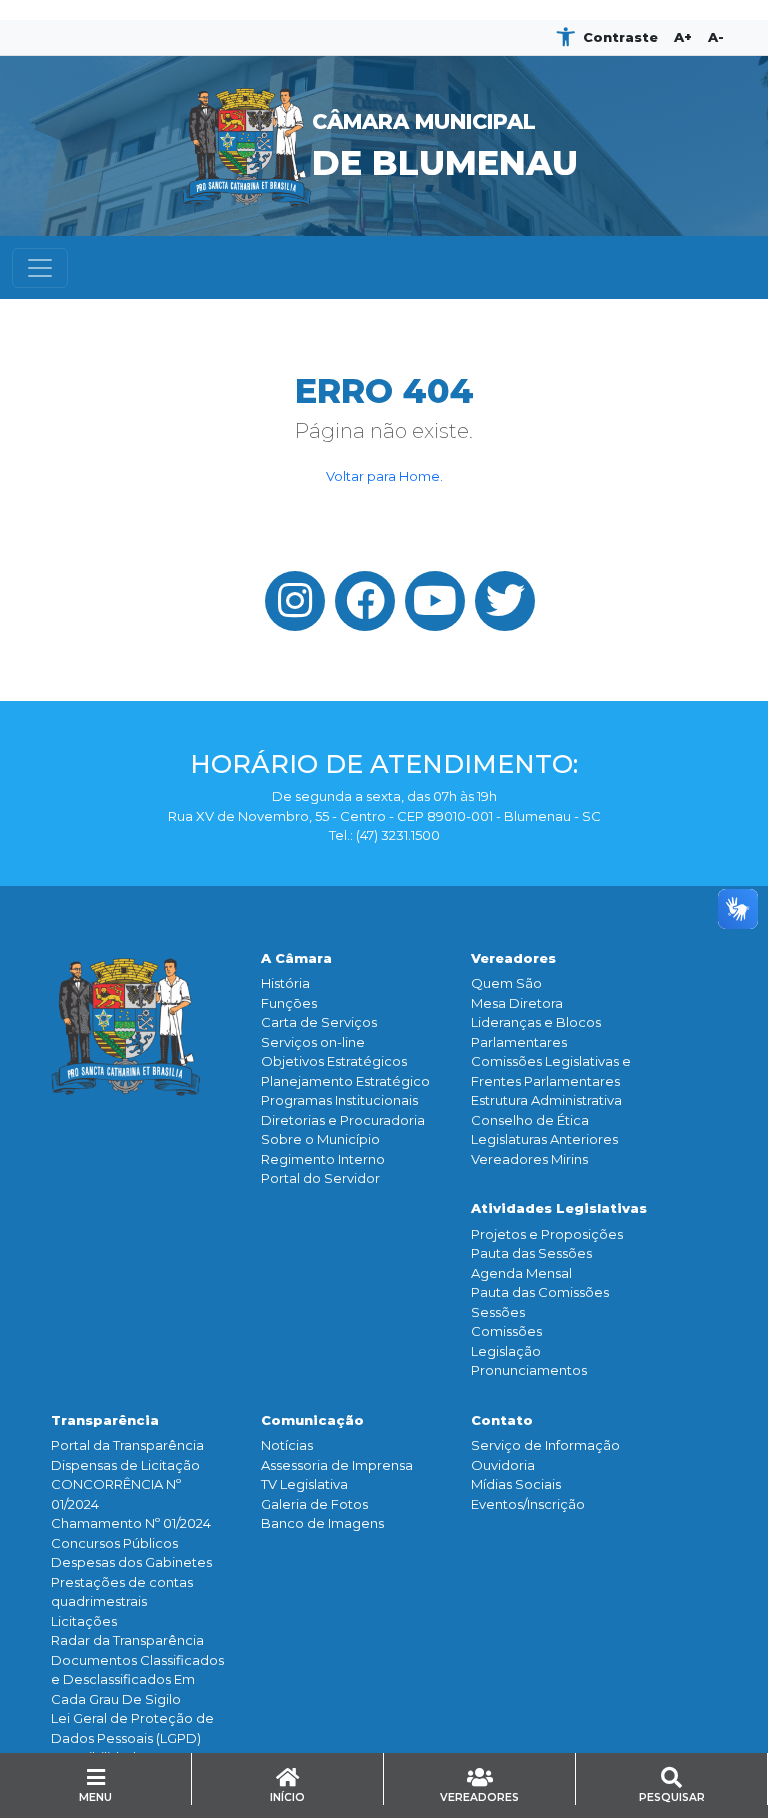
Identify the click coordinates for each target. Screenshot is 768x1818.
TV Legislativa (304, 1484)
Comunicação (312, 1420)
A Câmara (296, 958)
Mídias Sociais (516, 1484)
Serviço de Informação (545, 1445)
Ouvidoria (503, 1465)
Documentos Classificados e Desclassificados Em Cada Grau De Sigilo (137, 1679)
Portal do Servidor (320, 1178)
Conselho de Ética (530, 1120)
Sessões (498, 1312)
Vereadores (513, 958)
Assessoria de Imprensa (337, 1465)
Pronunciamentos (529, 1370)
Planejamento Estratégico (345, 1081)
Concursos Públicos (114, 1543)
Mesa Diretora (517, 1003)
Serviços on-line (313, 1042)
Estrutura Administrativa (546, 1100)
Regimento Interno (323, 1159)
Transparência (105, 1420)
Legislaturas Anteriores (544, 1139)
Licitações (84, 1621)
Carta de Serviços (319, 1022)
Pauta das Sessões (531, 1253)
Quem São (506, 983)
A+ (683, 37)
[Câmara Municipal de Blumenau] (384, 68)
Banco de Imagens (322, 1523)
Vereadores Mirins (529, 1159)
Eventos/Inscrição (528, 1504)
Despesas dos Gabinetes (131, 1562)
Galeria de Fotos (314, 1504)
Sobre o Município (320, 1139)
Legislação (506, 1351)
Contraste (620, 37)
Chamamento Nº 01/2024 (131, 1523)
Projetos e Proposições (547, 1234)
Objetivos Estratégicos (334, 1061)
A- (716, 37)
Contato (502, 1420)
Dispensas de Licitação (125, 1465)
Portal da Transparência (127, 1445)
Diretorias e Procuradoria (343, 1120)
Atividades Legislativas (559, 1208)
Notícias (287, 1445)
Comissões (506, 1331)
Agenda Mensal (521, 1273)
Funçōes (289, 1003)
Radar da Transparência (127, 1640)
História (285, 983)
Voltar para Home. (384, 476)
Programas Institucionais (339, 1100)
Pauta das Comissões (540, 1292)
